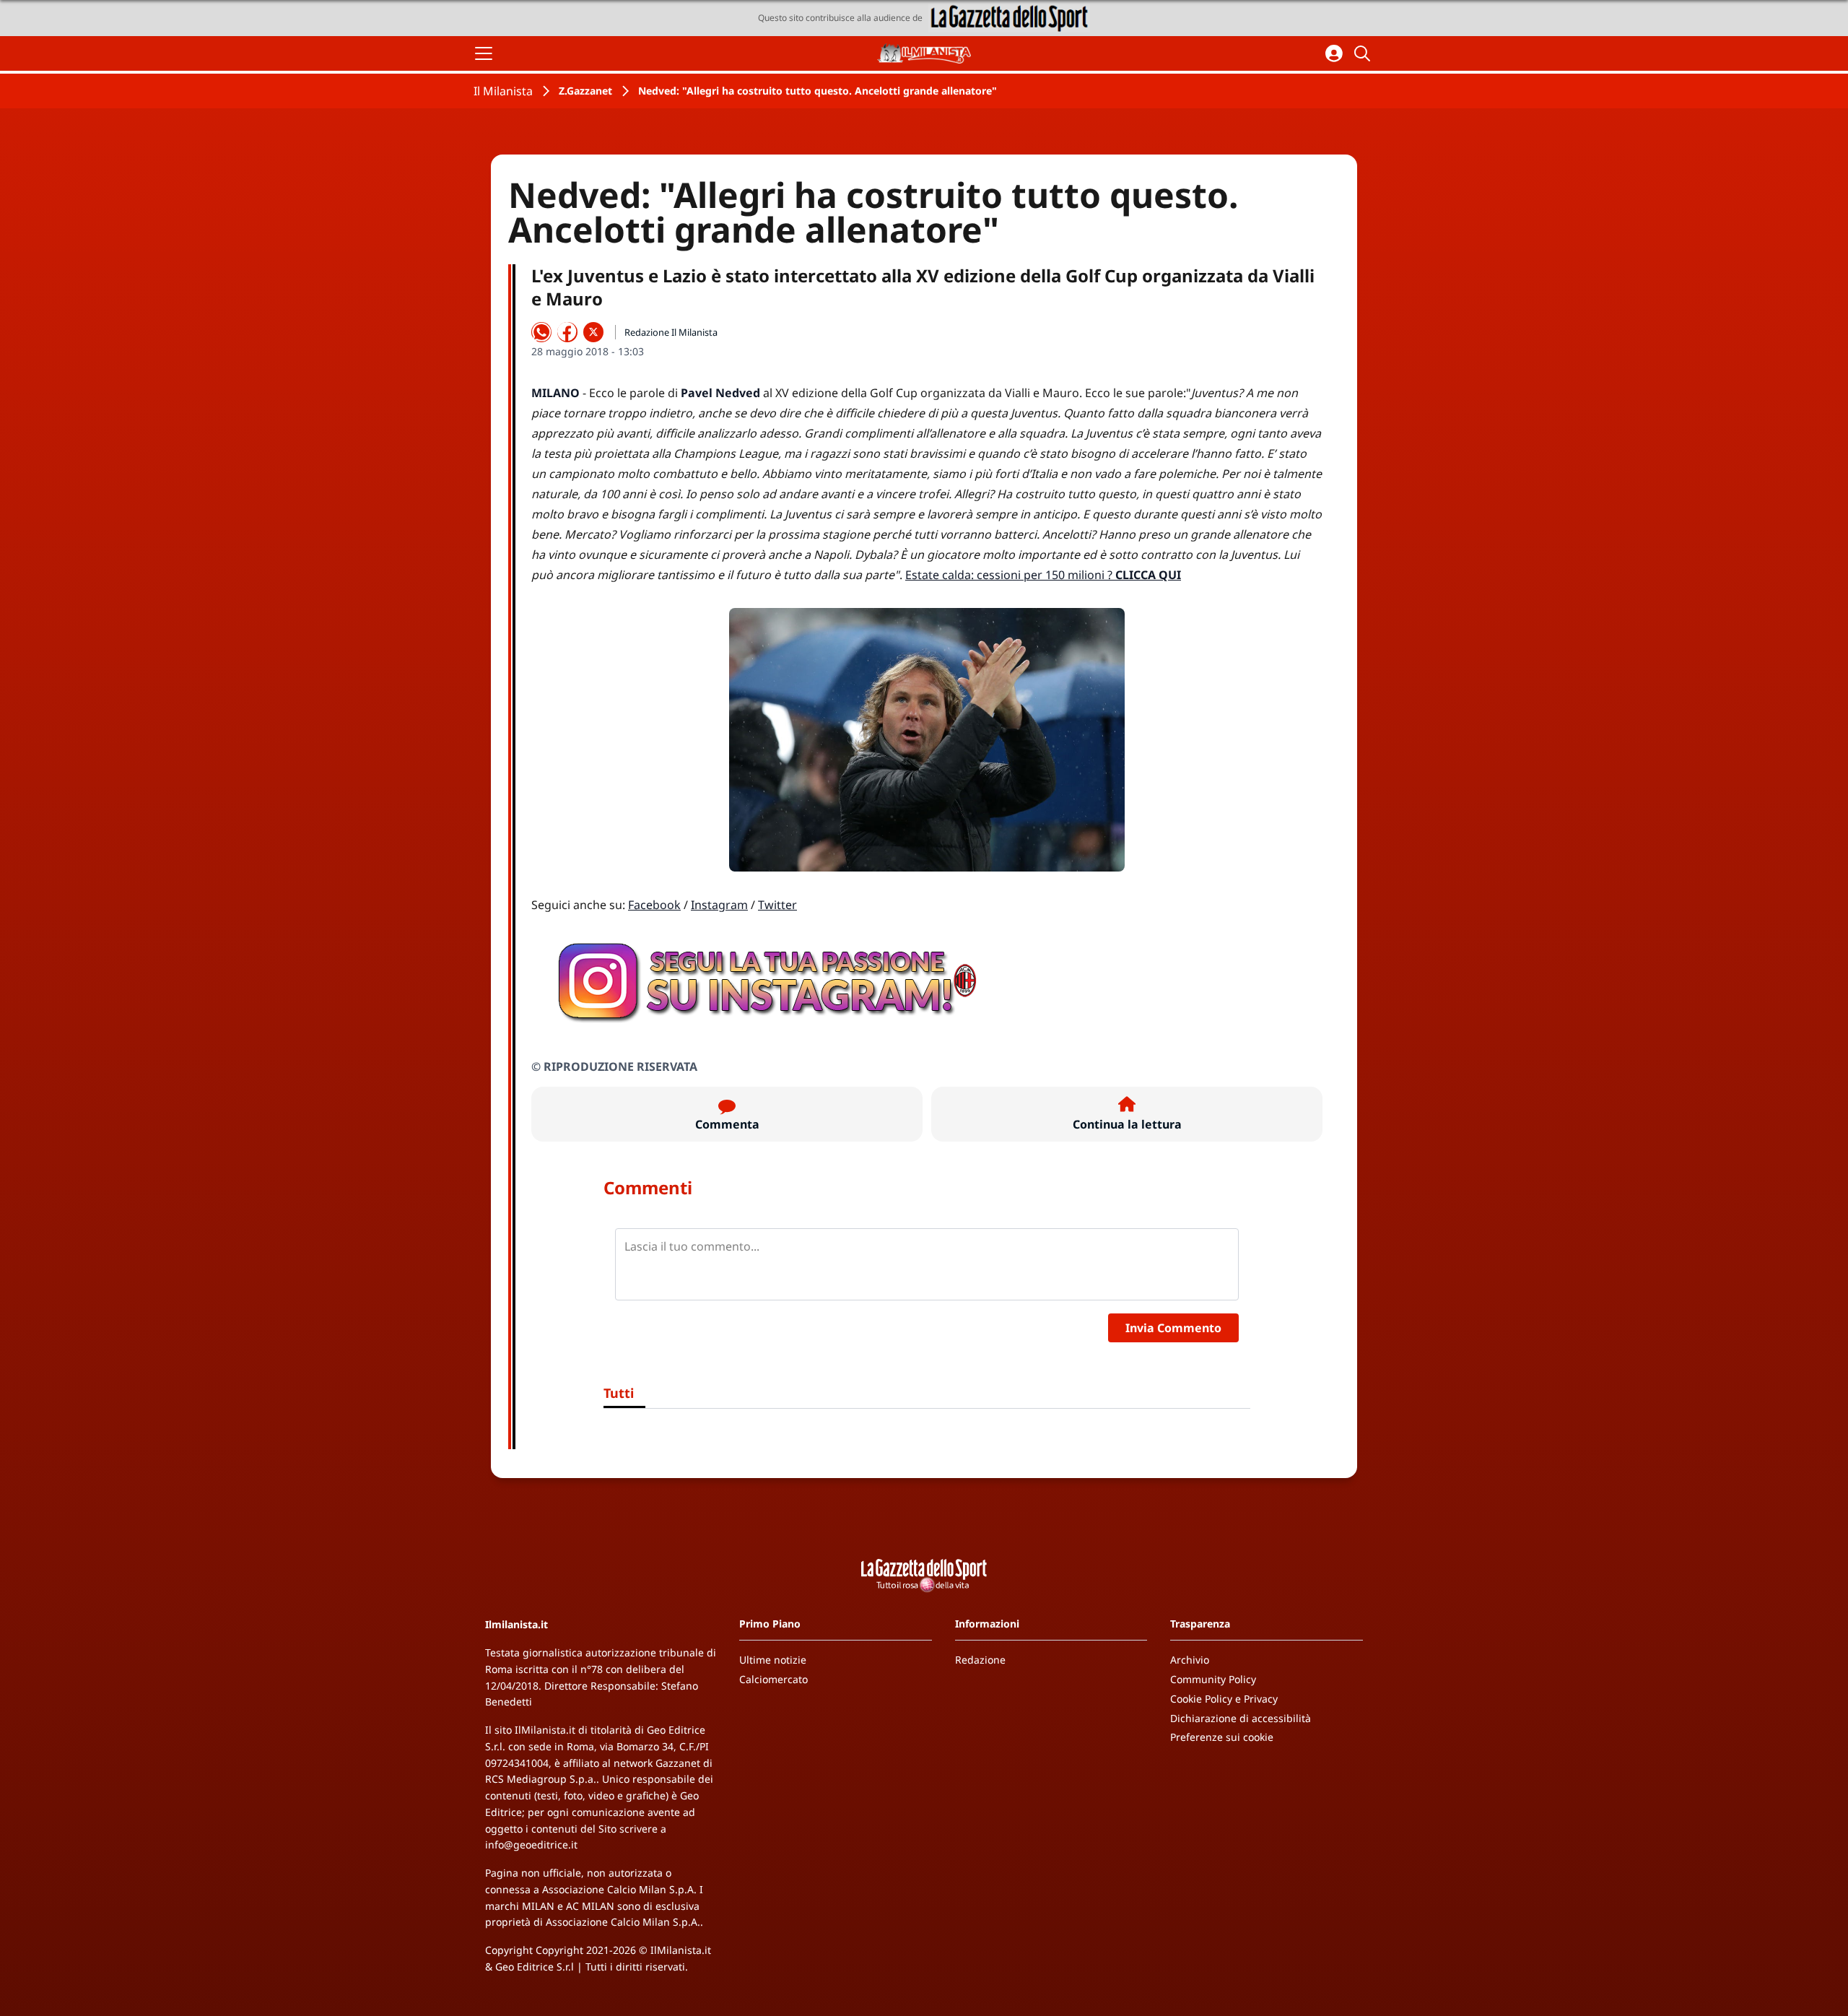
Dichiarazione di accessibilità (1241, 1718)
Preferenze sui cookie (1222, 1737)
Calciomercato (773, 1679)
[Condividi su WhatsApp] (541, 332)
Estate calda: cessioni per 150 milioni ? (1043, 575)
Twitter (777, 905)
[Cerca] (1364, 53)
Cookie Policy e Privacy (1224, 1699)
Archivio (1190, 1660)
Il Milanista (503, 91)
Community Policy (1213, 1679)
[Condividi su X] (593, 332)
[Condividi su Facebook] (567, 332)
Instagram (719, 905)
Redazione (980, 1660)
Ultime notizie (773, 1660)
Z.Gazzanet (585, 91)
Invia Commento (1173, 1328)
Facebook (654, 905)
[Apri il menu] (484, 53)
